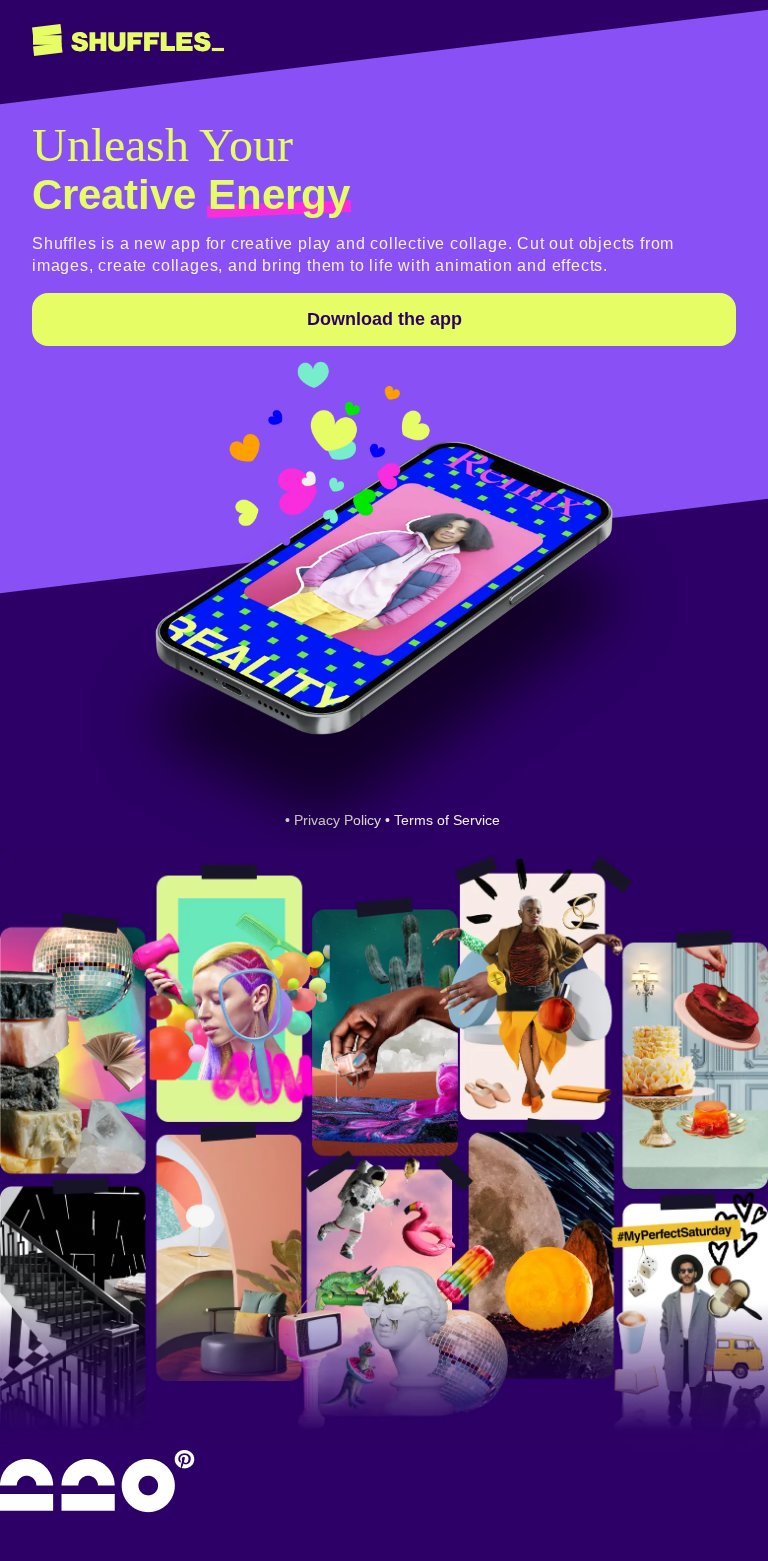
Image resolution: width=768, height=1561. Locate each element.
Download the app (384, 319)
